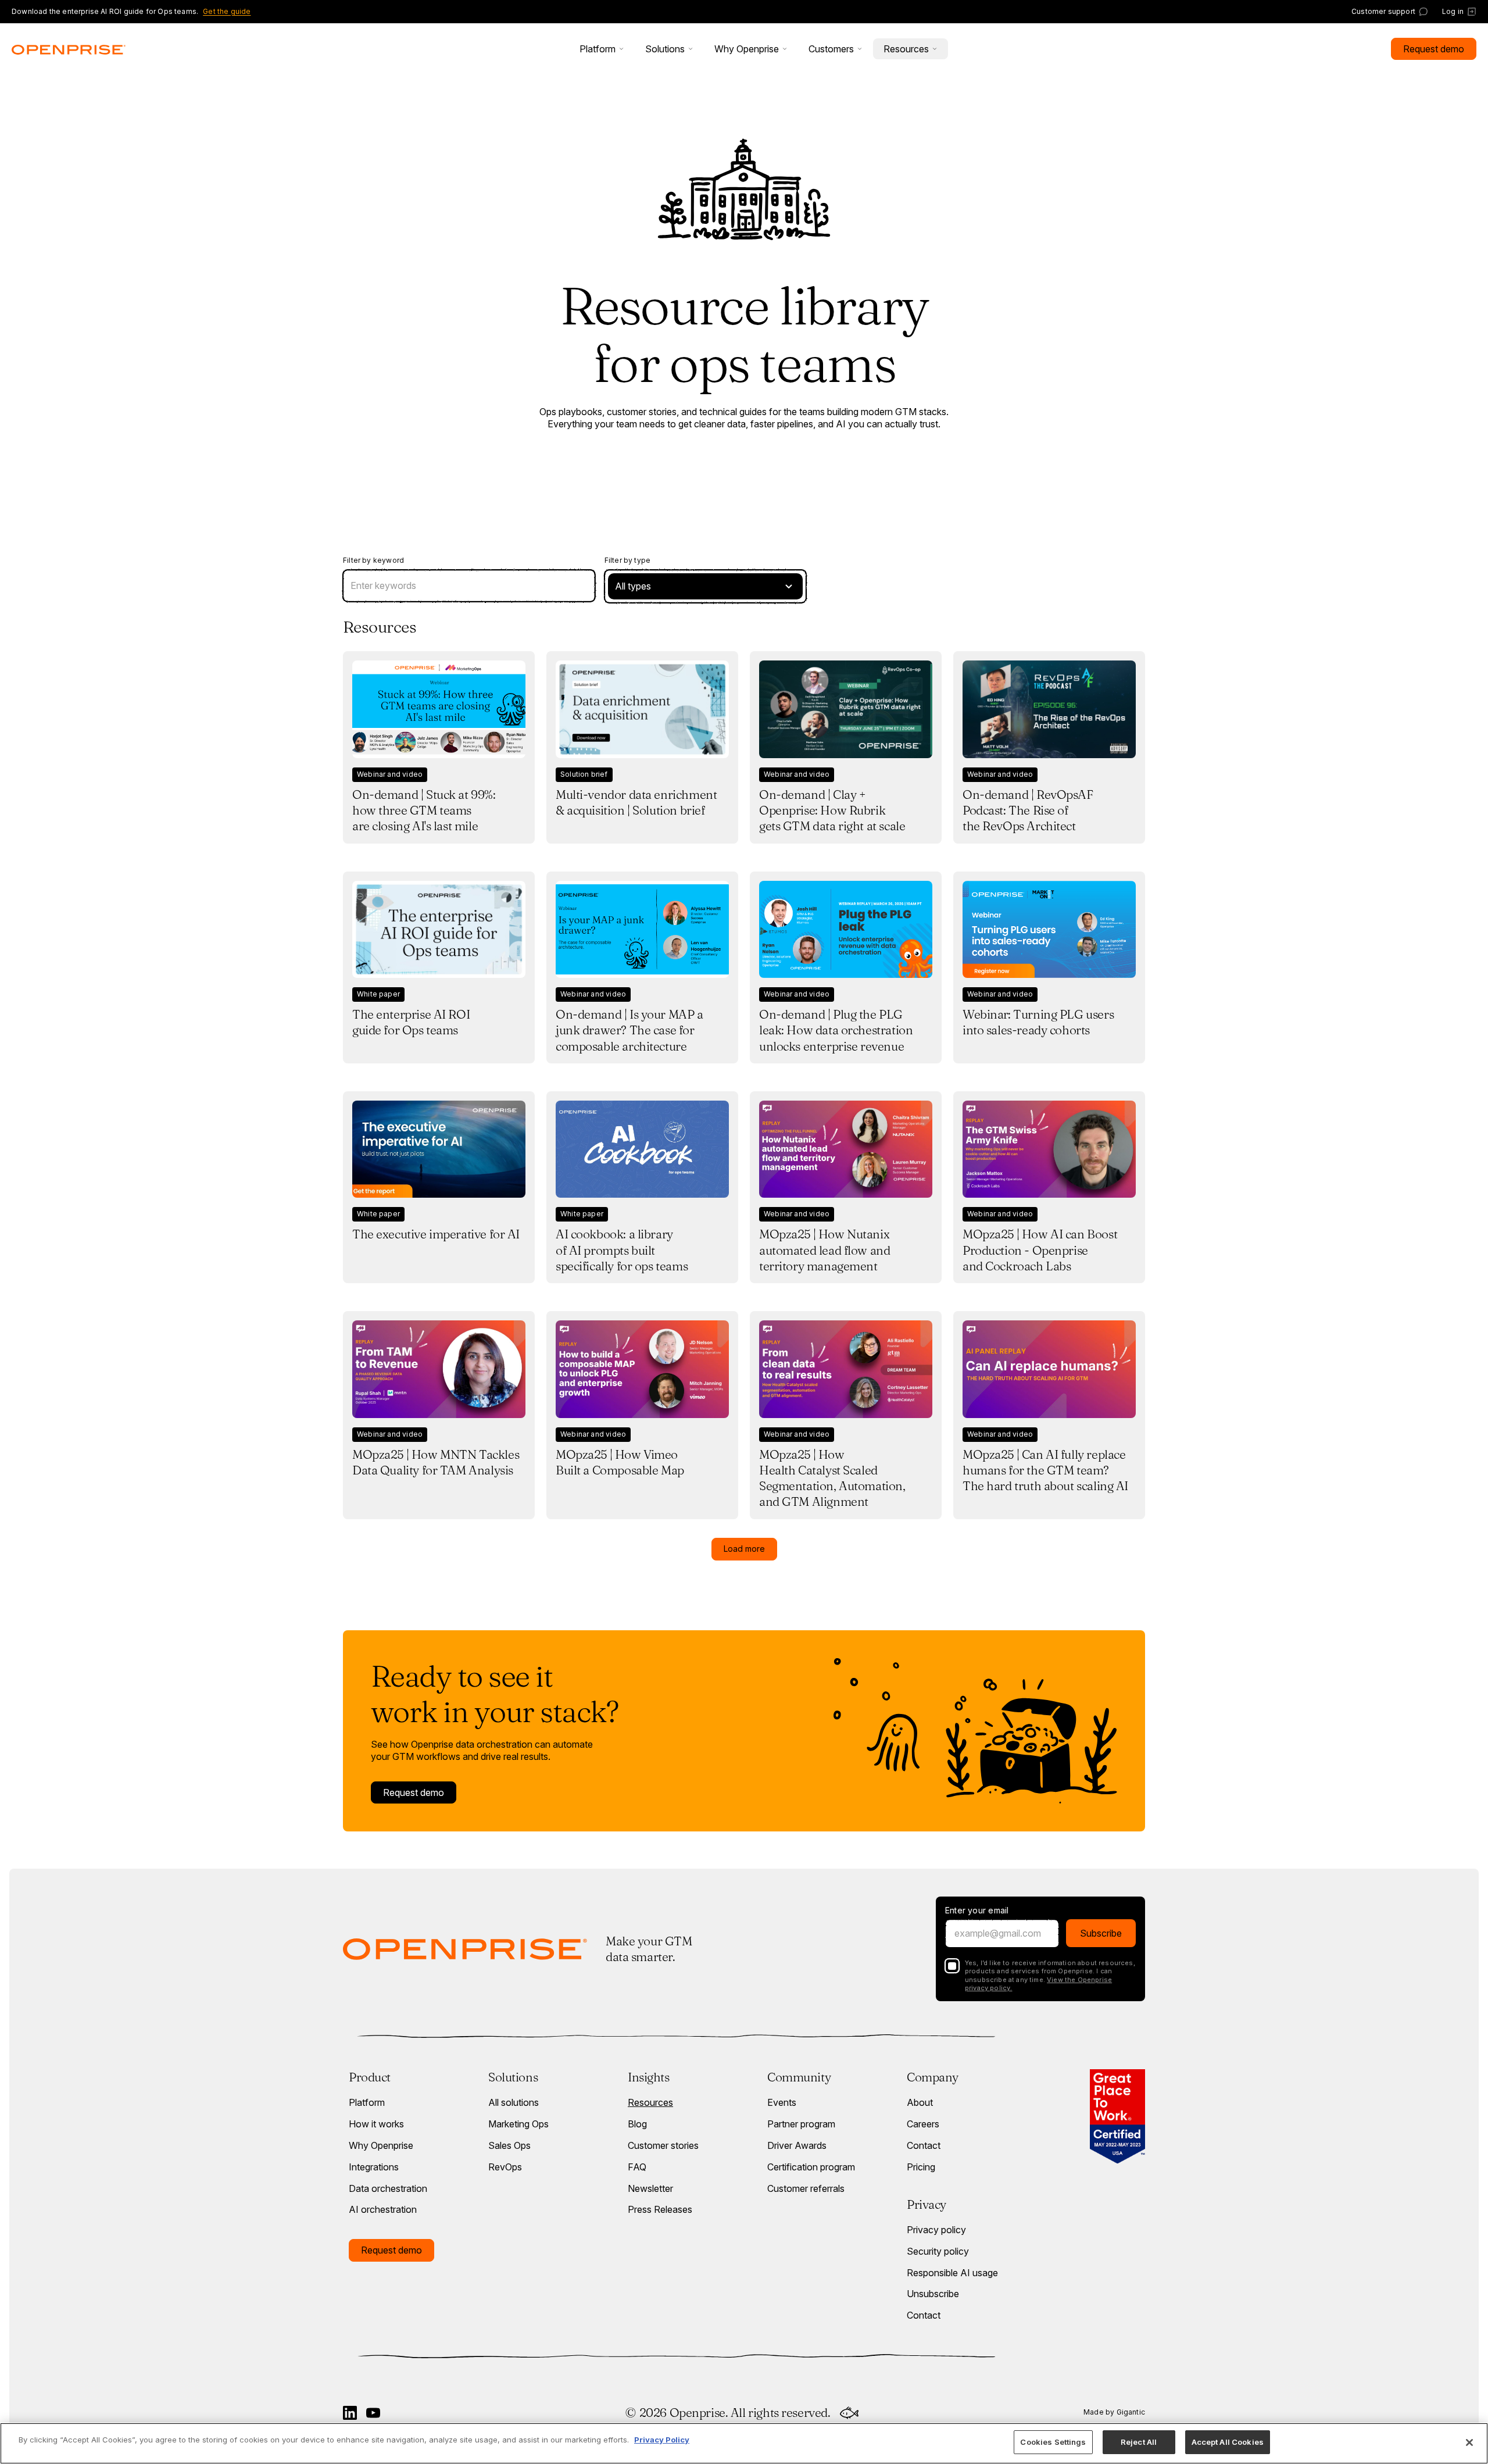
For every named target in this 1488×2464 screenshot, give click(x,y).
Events (782, 2102)
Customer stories (663, 2145)
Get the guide (227, 11)
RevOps (505, 2167)
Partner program (801, 2124)
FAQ (637, 2167)
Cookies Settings (1053, 2442)
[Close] (1469, 2442)
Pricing (921, 2167)
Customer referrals (806, 2188)
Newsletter (650, 2188)
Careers (923, 2124)
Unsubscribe (933, 2294)
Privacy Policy (662, 2440)
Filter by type (628, 560)
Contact (924, 2145)
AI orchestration (383, 2209)
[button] (602, 49)
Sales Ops (509, 2145)
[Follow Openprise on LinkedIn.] (350, 2413)
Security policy (938, 2251)
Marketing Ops (518, 2124)
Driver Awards (797, 2145)
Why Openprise (381, 2145)
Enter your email (977, 1911)
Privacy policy (936, 2230)
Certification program (811, 2167)
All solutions (514, 2102)
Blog (637, 2124)
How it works (376, 2124)
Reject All (1139, 2442)
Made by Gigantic (1114, 2412)
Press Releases (660, 2209)
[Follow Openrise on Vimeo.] (373, 2413)
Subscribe (1101, 1933)
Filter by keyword (373, 560)
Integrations (374, 2167)
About (920, 2102)
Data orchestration (388, 2188)
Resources (650, 2102)
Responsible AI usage (952, 2273)
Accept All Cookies (1228, 2442)
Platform (367, 2102)
